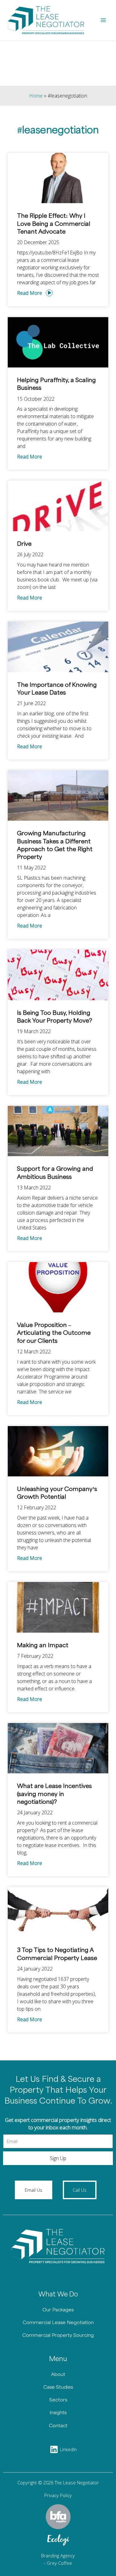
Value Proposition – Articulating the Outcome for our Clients (54, 1333)
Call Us (80, 2190)
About (58, 2375)
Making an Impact (43, 1646)
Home (36, 96)
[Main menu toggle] (103, 20)
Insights (58, 2413)
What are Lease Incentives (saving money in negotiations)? (54, 1794)
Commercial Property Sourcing (58, 2335)
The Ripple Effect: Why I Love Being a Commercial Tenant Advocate (54, 224)
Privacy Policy (58, 2495)
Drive (24, 544)
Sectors (58, 2400)
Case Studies (58, 2387)
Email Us (34, 2190)
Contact (58, 2426)
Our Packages (58, 2310)
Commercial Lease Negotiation (58, 2323)
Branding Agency (58, 2555)
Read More (30, 293)
